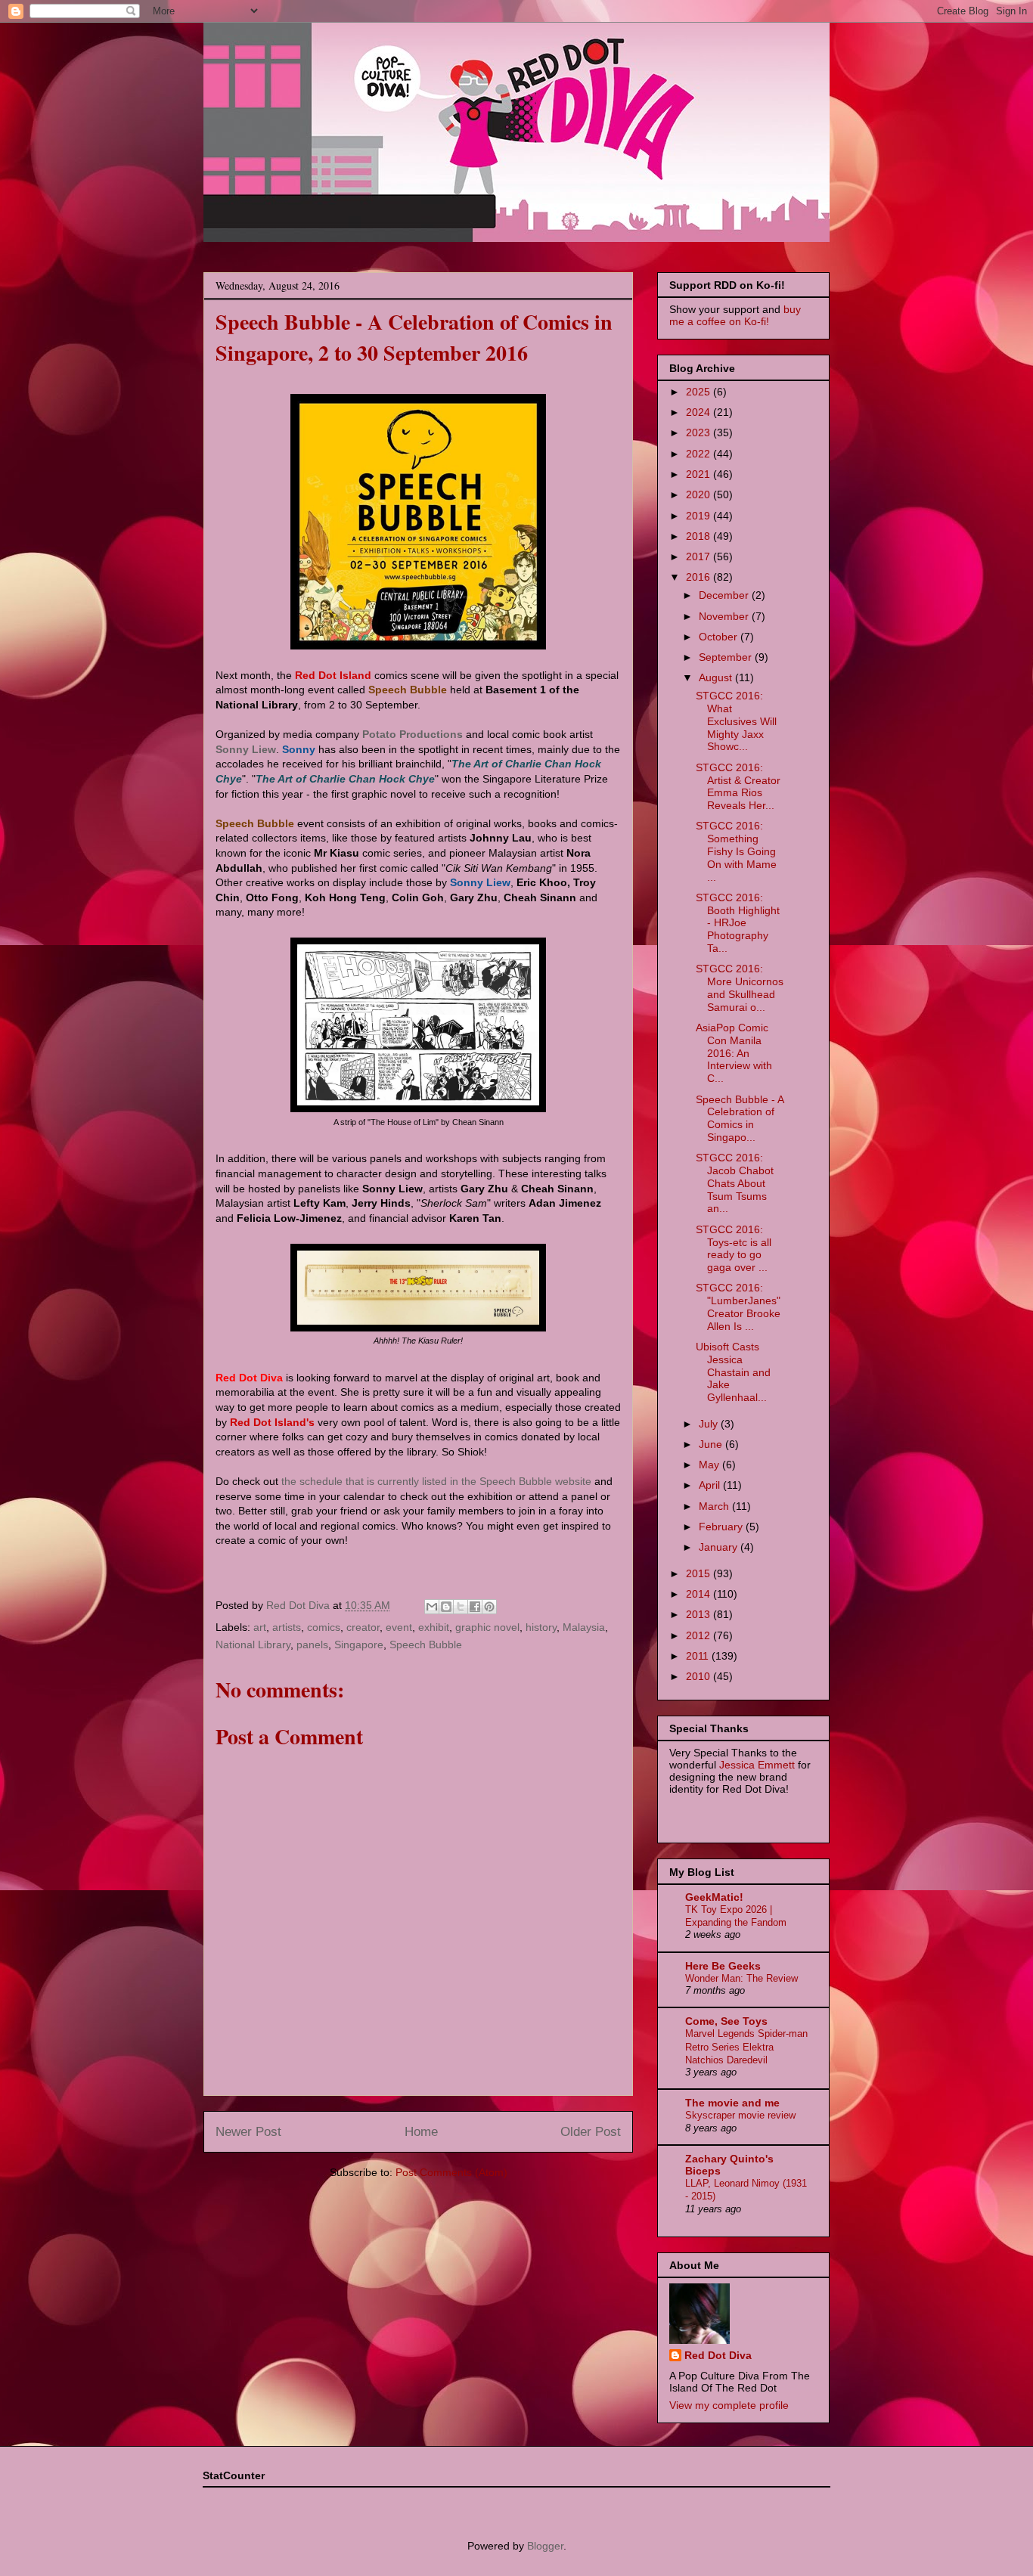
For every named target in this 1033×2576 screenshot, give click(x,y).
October (720, 637)
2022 (700, 454)
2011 (699, 1656)
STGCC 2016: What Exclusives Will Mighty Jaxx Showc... (736, 721)
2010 (700, 1676)
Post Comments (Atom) (451, 2172)
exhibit (434, 1627)
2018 (700, 536)
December (725, 595)
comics (324, 1627)
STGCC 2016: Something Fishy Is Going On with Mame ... (736, 851)
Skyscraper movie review (740, 2115)
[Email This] (432, 1607)
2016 (700, 577)
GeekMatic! (714, 1897)
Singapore (359, 1644)
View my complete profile (729, 2405)
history (541, 1627)
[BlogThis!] (446, 1607)
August (717, 677)
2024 (700, 412)
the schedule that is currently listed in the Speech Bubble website (436, 1481)
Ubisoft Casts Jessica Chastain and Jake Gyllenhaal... (733, 1372)
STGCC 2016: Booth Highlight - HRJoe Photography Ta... (738, 923)
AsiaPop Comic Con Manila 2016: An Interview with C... (734, 1053)
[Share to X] (461, 1607)
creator (363, 1627)
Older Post (591, 2132)
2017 (700, 556)
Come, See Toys (726, 2021)
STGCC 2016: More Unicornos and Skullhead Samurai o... (740, 987)
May (710, 1465)
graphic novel (487, 1627)
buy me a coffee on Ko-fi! (735, 315)
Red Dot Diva (718, 2355)
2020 (700, 494)
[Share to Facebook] (475, 1607)
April (711, 1485)
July (710, 1424)
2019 (700, 516)
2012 (700, 1635)
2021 (700, 474)
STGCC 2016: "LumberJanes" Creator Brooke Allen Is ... (738, 1307)
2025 (700, 392)
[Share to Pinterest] (489, 1607)
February (722, 1527)
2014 (700, 1594)
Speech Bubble (426, 1644)
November (725, 616)
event (399, 1627)
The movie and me (732, 2103)
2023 (700, 432)
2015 (700, 1573)
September (727, 657)
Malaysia (584, 1627)
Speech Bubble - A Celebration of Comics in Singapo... (740, 1118)
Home (421, 2132)
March (715, 1506)
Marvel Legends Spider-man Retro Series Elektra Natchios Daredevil (746, 2047)
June (712, 1444)
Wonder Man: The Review (741, 1978)
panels (312, 1644)
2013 (700, 1614)
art (260, 1627)
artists (287, 1627)
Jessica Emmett (757, 1765)
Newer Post (248, 2132)
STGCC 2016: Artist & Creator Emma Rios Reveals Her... (738, 786)
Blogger (545, 2546)
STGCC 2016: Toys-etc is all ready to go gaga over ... (734, 1248)
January (720, 1547)
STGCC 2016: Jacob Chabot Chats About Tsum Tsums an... (735, 1183)
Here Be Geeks (723, 1966)
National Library (253, 1644)
